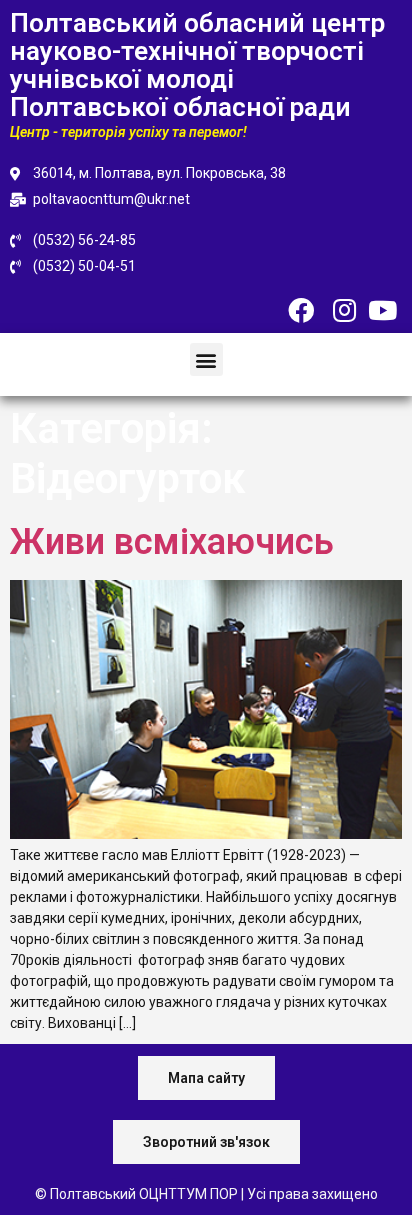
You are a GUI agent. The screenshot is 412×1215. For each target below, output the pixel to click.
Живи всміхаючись (172, 542)
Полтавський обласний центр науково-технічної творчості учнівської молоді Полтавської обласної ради (197, 65)
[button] (206, 359)
